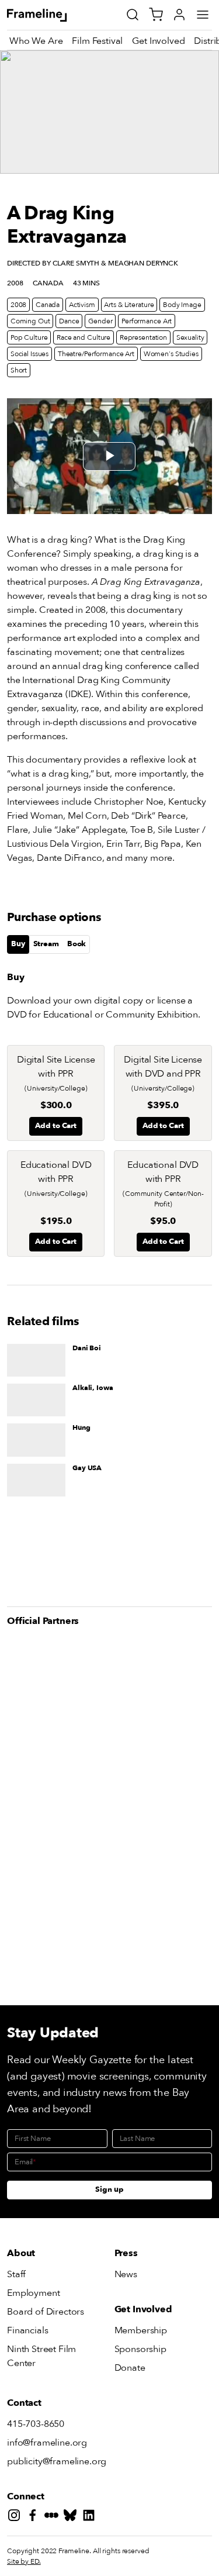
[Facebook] (35, 2517)
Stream (46, 944)
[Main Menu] (203, 15)
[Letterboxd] (54, 2517)
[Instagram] (16, 2517)
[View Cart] (156, 15)
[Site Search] (133, 15)
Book (77, 944)
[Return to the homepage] (50, 15)
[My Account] (179, 15)
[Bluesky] (72, 2517)
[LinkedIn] (91, 2517)
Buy (18, 944)
